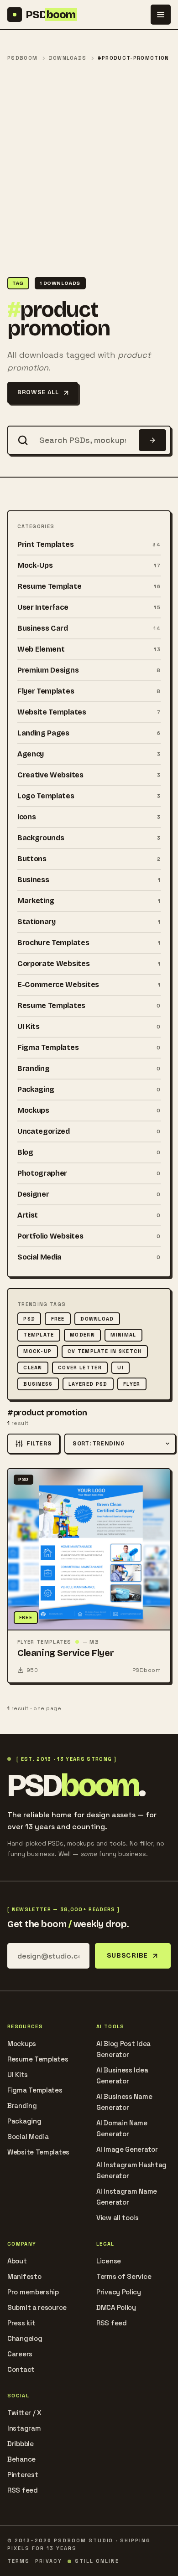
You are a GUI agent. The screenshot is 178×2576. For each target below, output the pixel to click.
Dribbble (21, 2444)
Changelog (25, 2338)
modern (82, 1335)
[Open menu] (161, 15)
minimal (123, 1335)
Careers (20, 2354)
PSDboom (22, 58)
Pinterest (23, 2475)
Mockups (22, 2044)
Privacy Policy (119, 2292)
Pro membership (33, 2292)
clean (33, 1368)
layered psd (88, 1384)
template (39, 1335)
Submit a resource (37, 2307)
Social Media (28, 2136)
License (109, 2261)
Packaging (24, 2121)
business (38, 1384)
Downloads (68, 58)
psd (29, 1319)
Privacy (49, 2561)
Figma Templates (35, 2090)
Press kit (21, 2323)
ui (120, 1368)
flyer (132, 1384)
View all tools (118, 2218)
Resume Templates (38, 2059)
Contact (21, 2369)
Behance (21, 2459)
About (17, 2261)
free (58, 1319)
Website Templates (38, 2152)
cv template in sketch (105, 1351)
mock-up (37, 1351)
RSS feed (112, 2323)
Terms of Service (124, 2276)
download (97, 1319)
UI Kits (18, 2075)
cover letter (80, 1368)
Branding (22, 2106)
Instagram (24, 2428)
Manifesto (24, 2276)
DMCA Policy (116, 2307)
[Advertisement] (89, 170)
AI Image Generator (127, 2149)
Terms (18, 2561)
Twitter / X (24, 2413)
